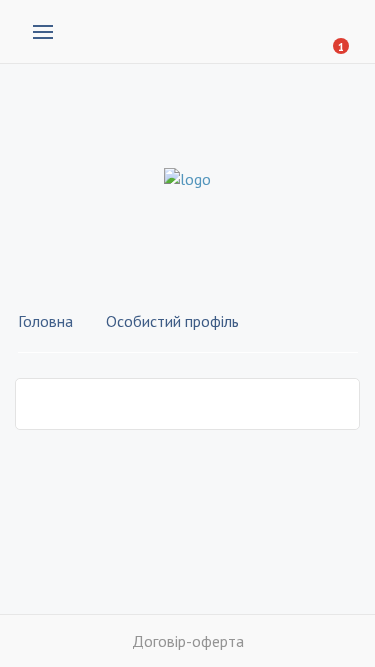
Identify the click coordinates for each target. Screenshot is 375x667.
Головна (45, 321)
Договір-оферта (188, 641)
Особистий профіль (172, 321)
